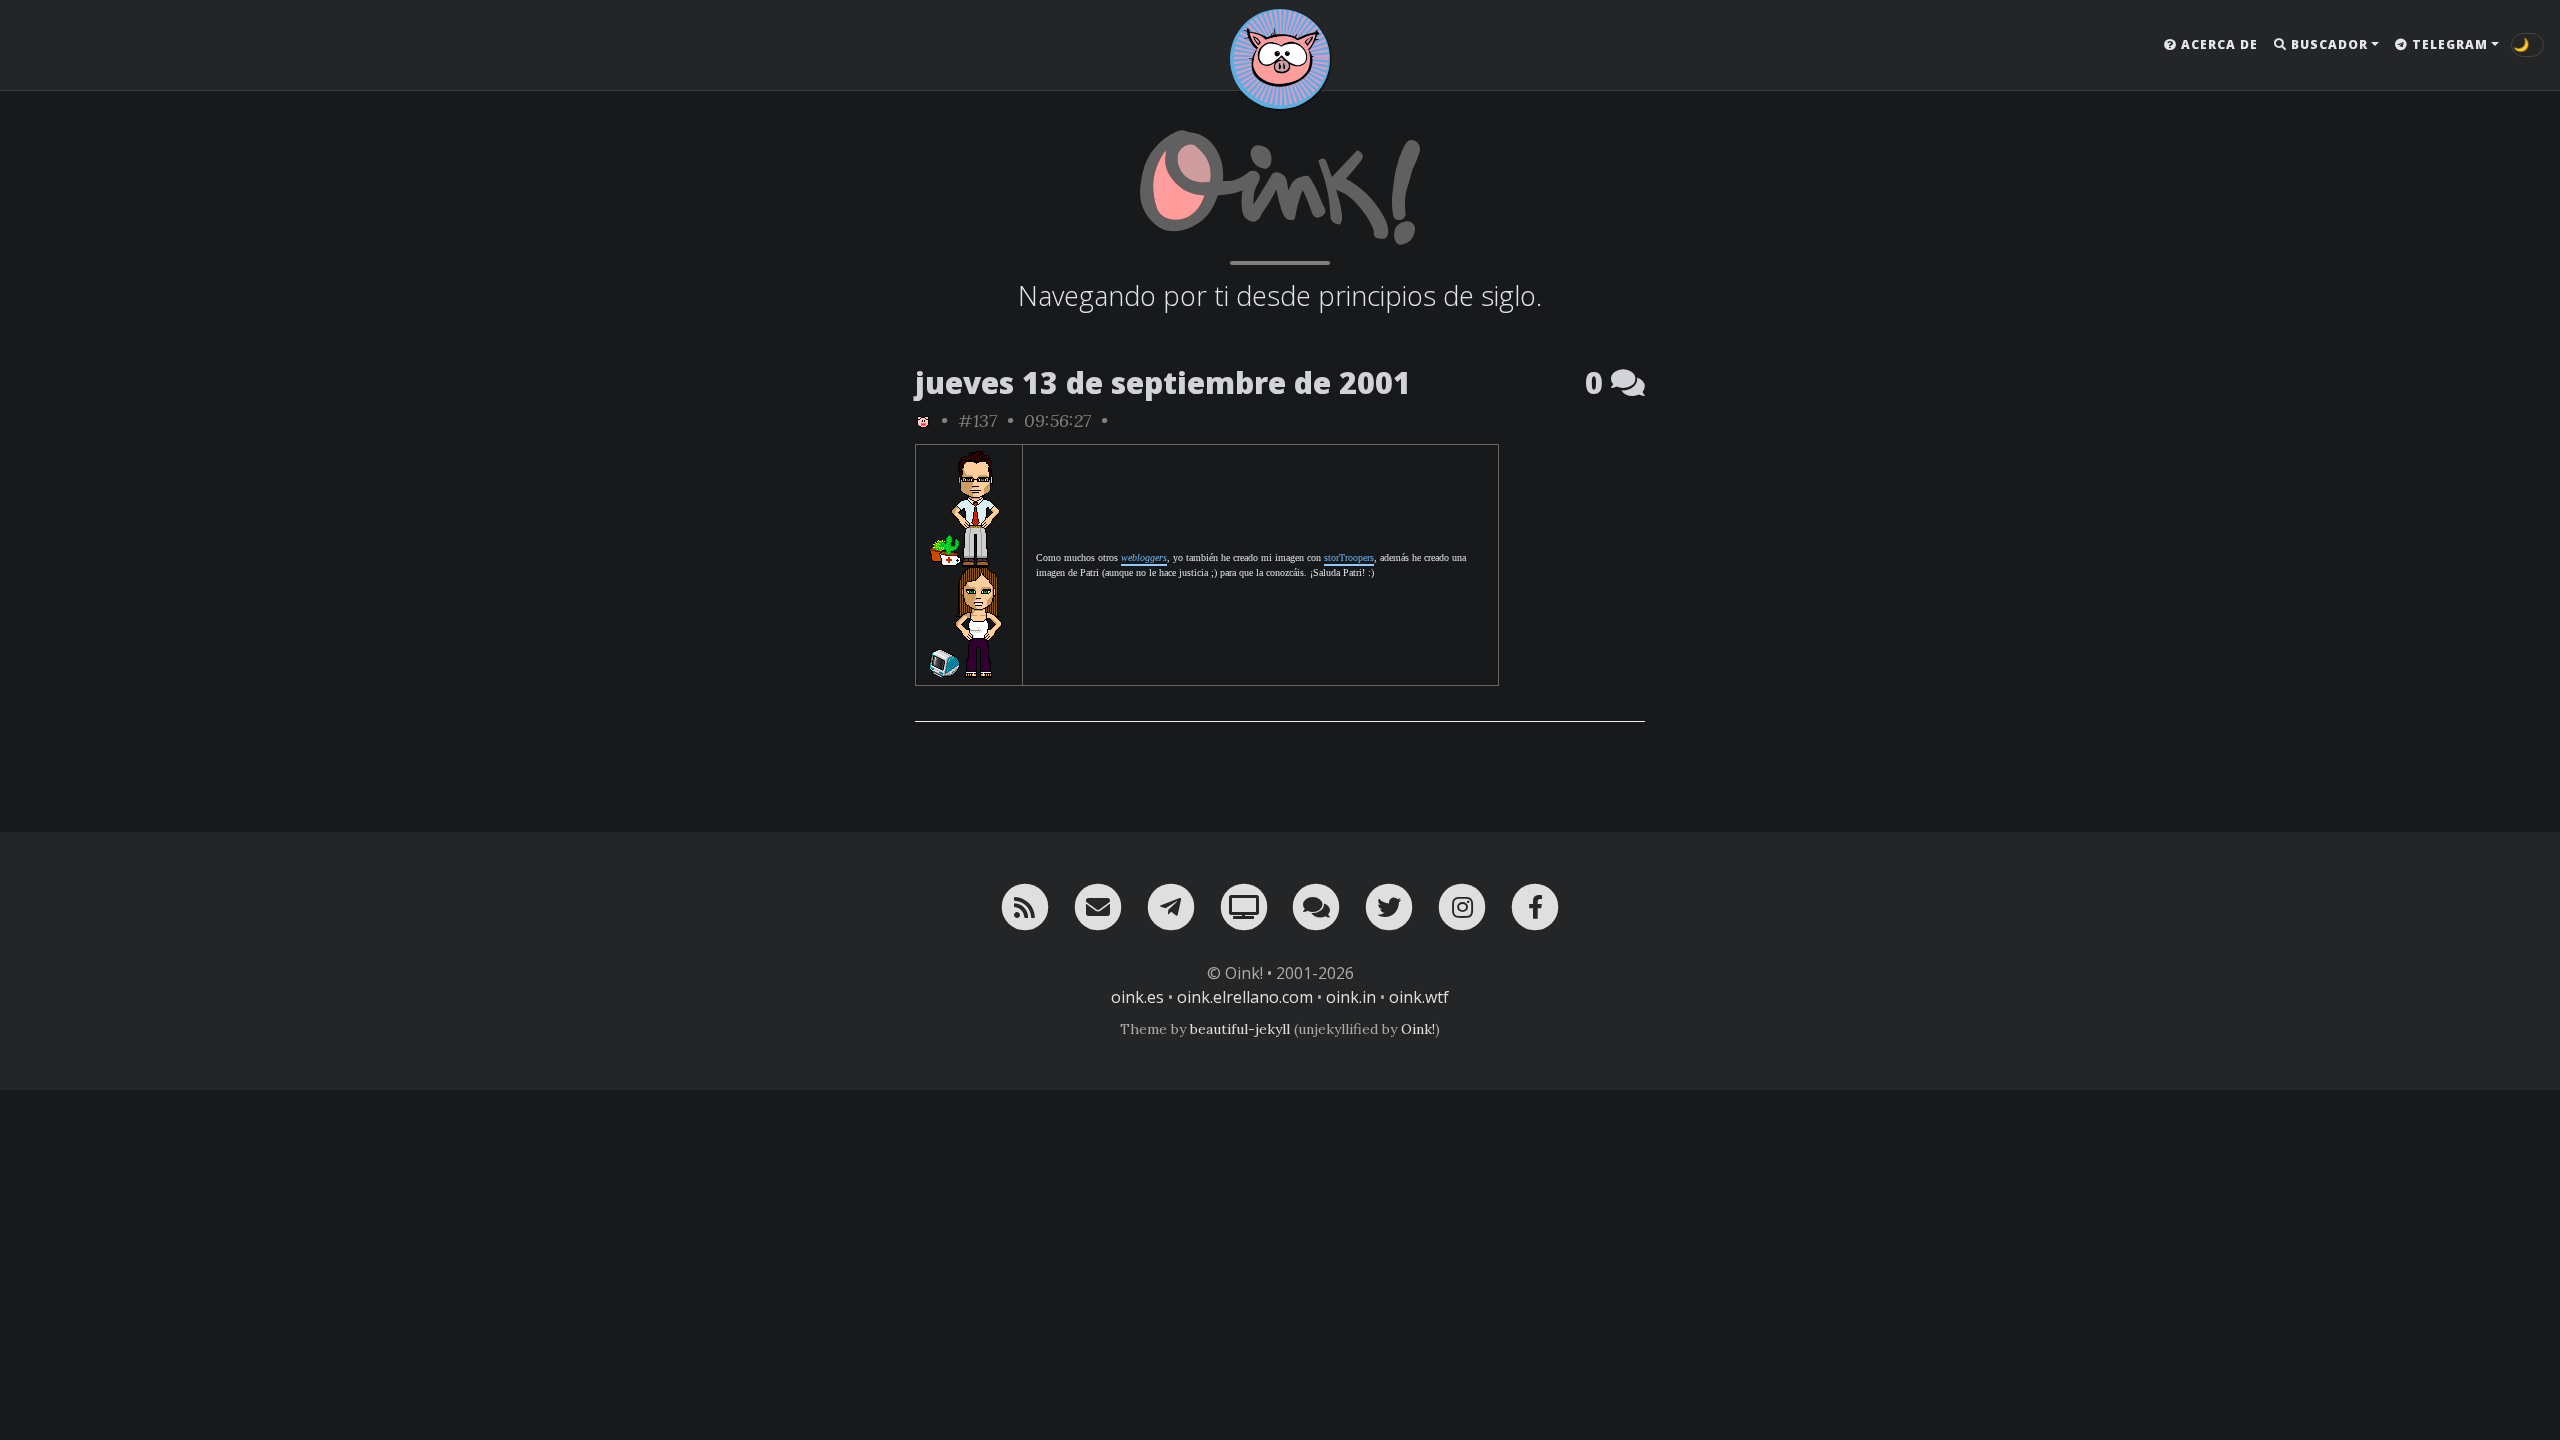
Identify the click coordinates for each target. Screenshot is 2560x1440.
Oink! (1418, 1029)
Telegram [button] (2448, 44)
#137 (977, 420)
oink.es (1137, 997)
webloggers (1144, 557)
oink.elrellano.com (1245, 997)
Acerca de (2217, 44)
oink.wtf (1419, 997)
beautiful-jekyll (1240, 1029)
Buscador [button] (2327, 44)
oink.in (1351, 997)
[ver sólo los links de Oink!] (923, 420)
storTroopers (1349, 557)
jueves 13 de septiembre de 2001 (1163, 382)
